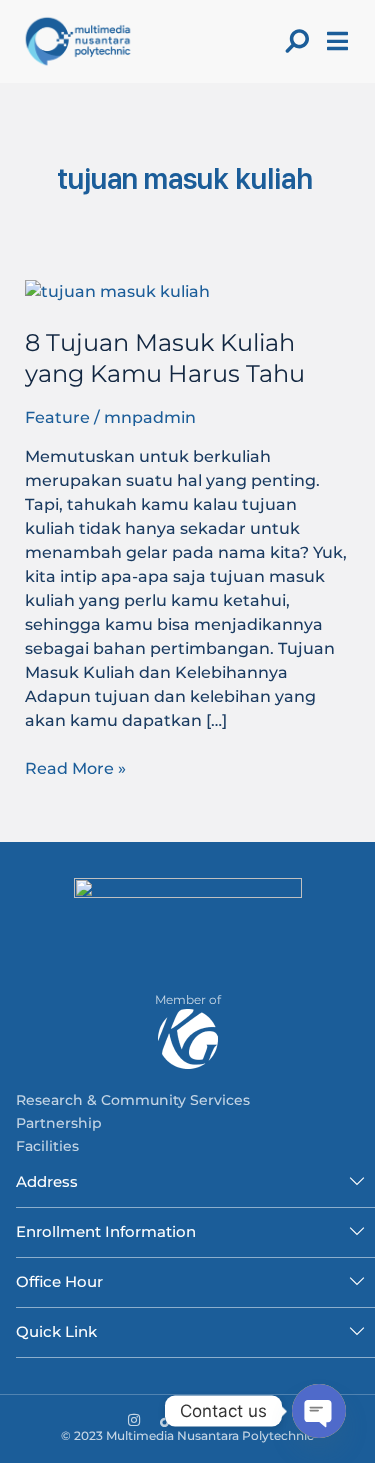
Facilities (47, 1146)
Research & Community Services (133, 1100)
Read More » (75, 767)
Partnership (59, 1123)
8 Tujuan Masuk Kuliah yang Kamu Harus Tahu (165, 358)
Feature (57, 417)
